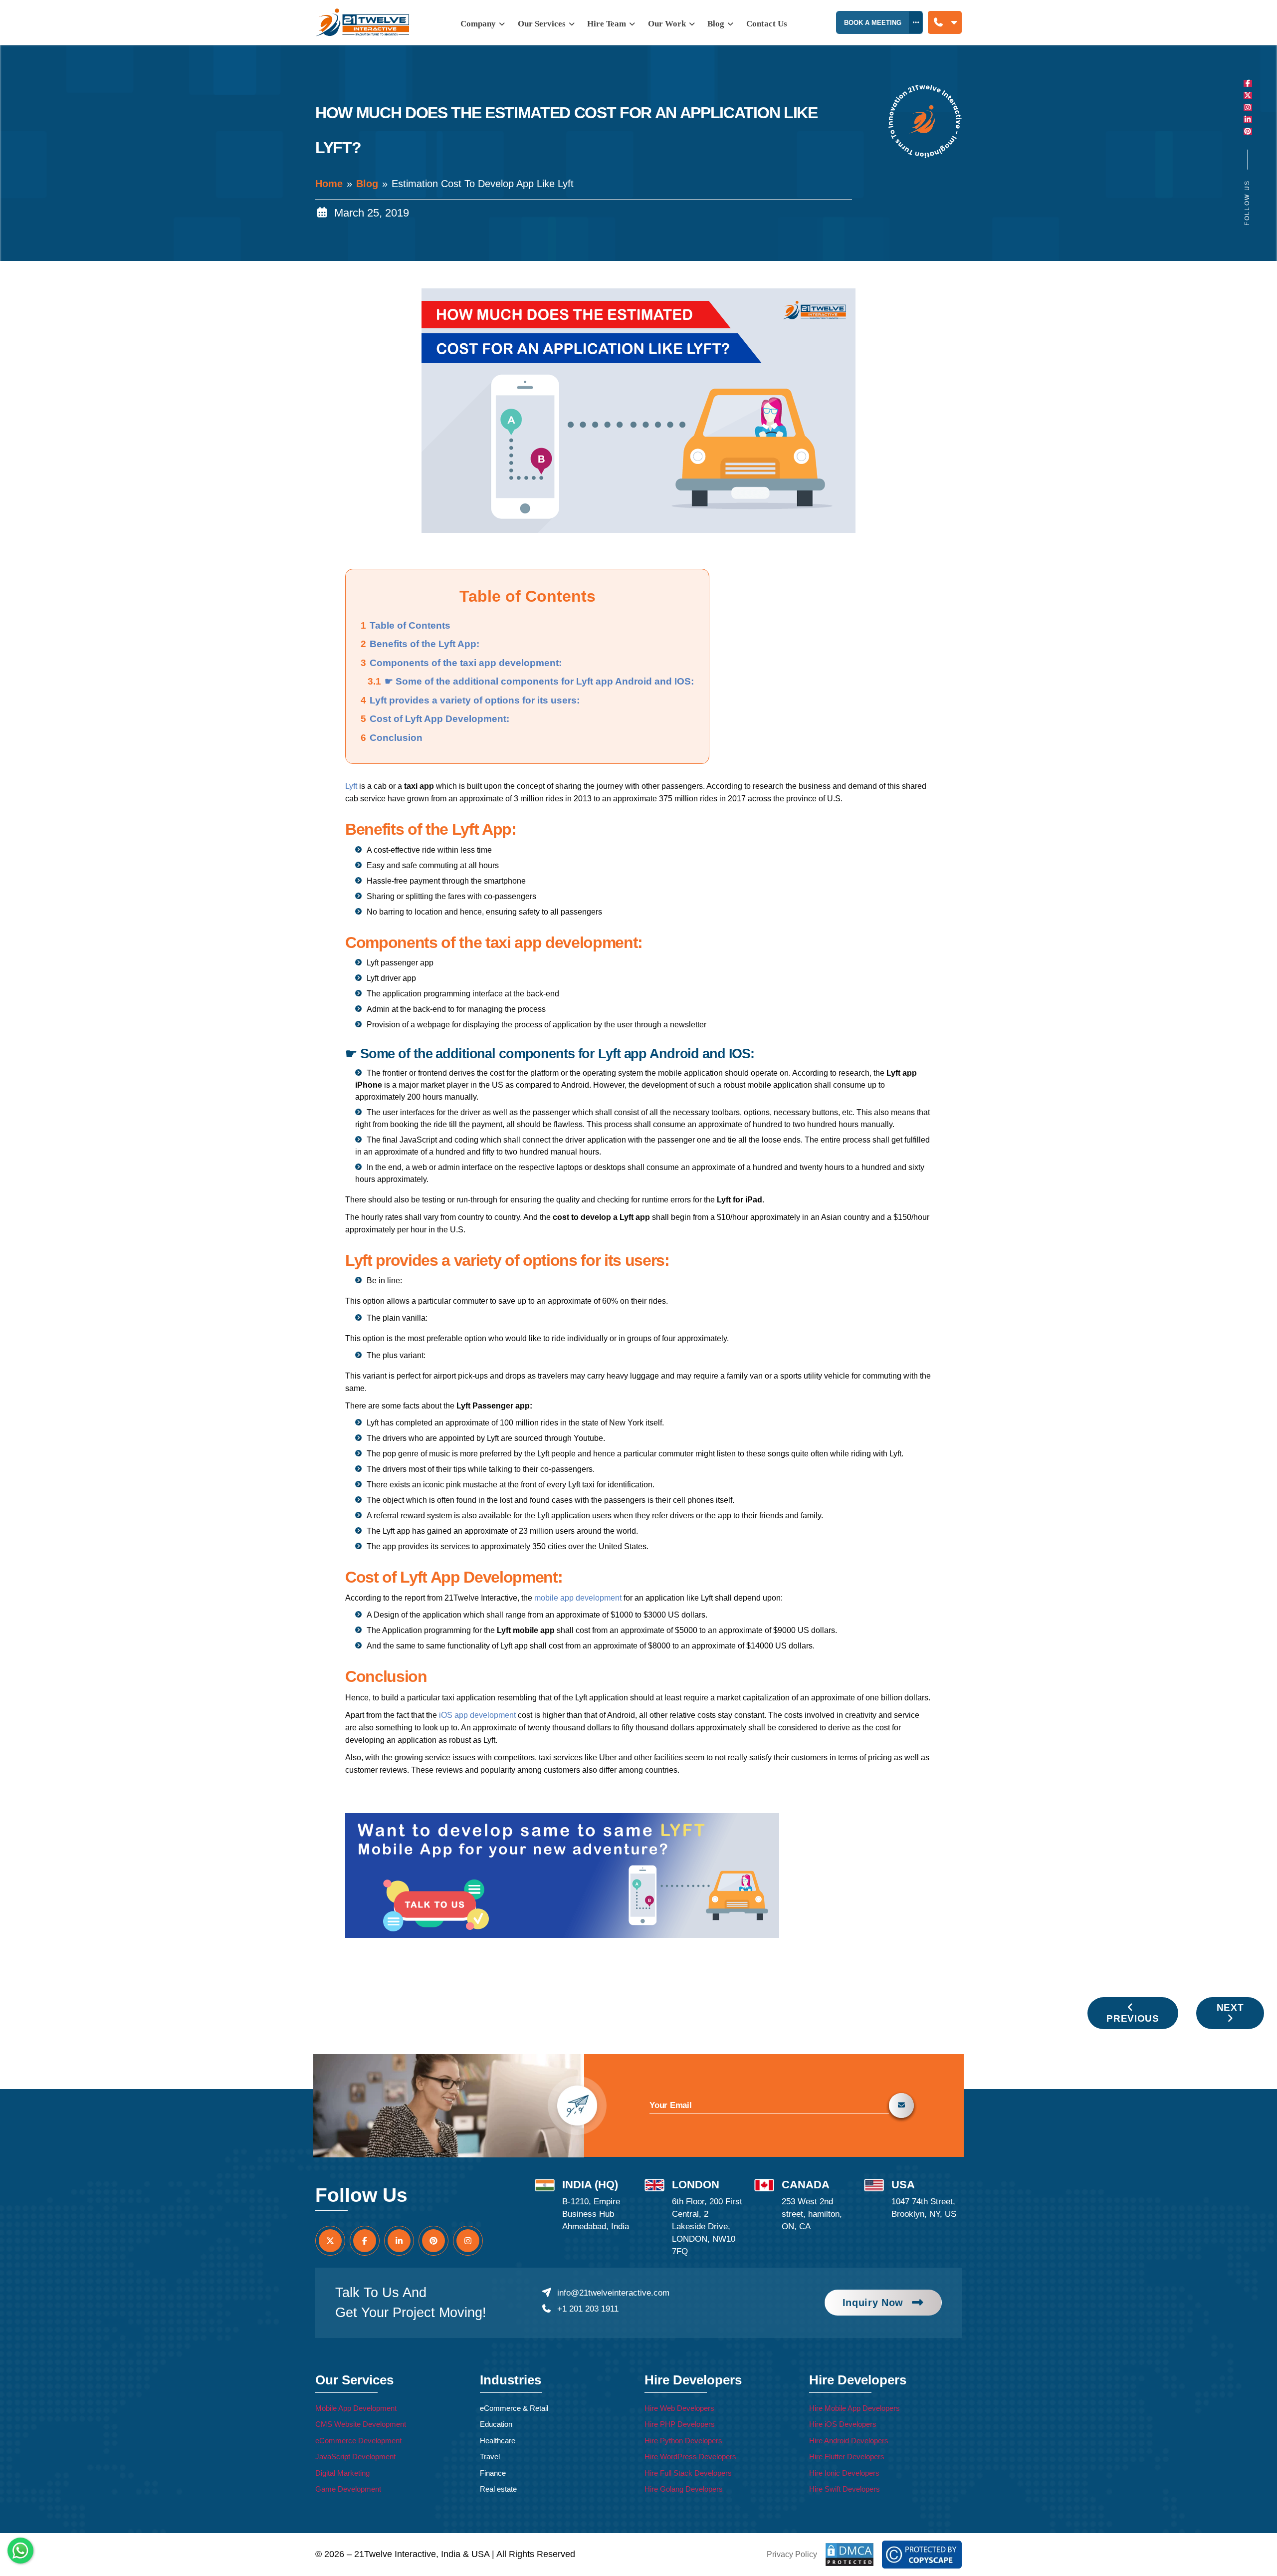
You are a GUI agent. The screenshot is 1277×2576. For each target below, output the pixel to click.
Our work (668, 24)
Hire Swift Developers (845, 2489)
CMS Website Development (361, 2424)
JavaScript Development (355, 2457)
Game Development (348, 2489)
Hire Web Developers (679, 2408)
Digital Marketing (342, 2473)
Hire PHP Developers (680, 2424)
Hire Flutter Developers (847, 2457)
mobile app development (578, 1598)
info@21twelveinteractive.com (613, 2293)
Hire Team (608, 24)
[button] (945, 23)
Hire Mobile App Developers (854, 2408)
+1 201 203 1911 (588, 2309)
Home (329, 184)
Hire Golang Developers (684, 2489)
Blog (367, 184)
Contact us (767, 24)
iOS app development (477, 1715)
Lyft (351, 786)
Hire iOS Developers (843, 2424)
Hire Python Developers (683, 2441)
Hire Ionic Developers (844, 2473)
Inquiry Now (873, 2303)
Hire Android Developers (849, 2441)
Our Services (543, 24)
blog (717, 24)
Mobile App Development (356, 2408)
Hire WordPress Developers (690, 2457)
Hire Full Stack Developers (688, 2473)
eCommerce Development (358, 2441)
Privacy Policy (792, 2554)
